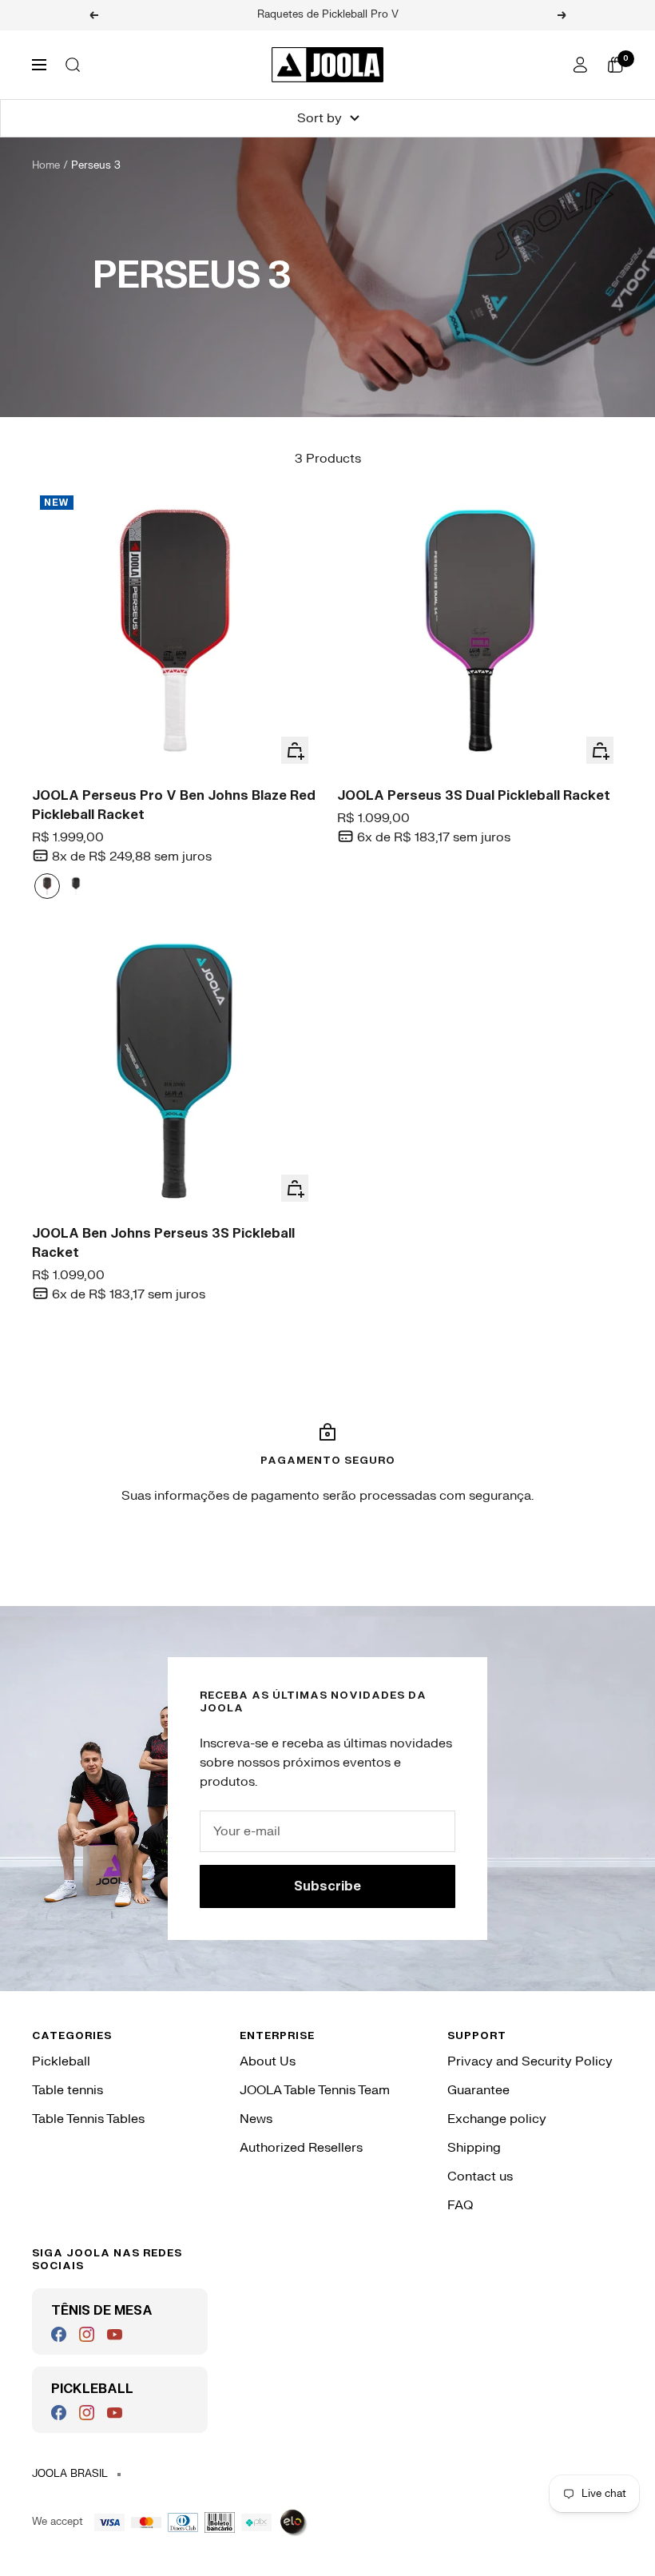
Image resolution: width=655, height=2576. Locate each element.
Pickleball (61, 2061)
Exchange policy (497, 2119)
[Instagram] (87, 2334)
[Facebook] (59, 2334)
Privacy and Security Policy (530, 2061)
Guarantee (478, 2090)
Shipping (474, 2148)
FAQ (460, 2205)
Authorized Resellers (301, 2148)
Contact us (480, 2176)
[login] (580, 65)
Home (46, 165)
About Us (268, 2061)
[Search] (73, 65)
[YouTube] (115, 2334)
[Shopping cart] (615, 65)
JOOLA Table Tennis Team (315, 2090)
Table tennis (67, 2090)
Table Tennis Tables (88, 2119)
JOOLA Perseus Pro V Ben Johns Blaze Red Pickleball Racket (174, 805)
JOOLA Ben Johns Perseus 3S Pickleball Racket (163, 1243)
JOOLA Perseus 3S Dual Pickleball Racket (474, 796)
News (256, 2119)
